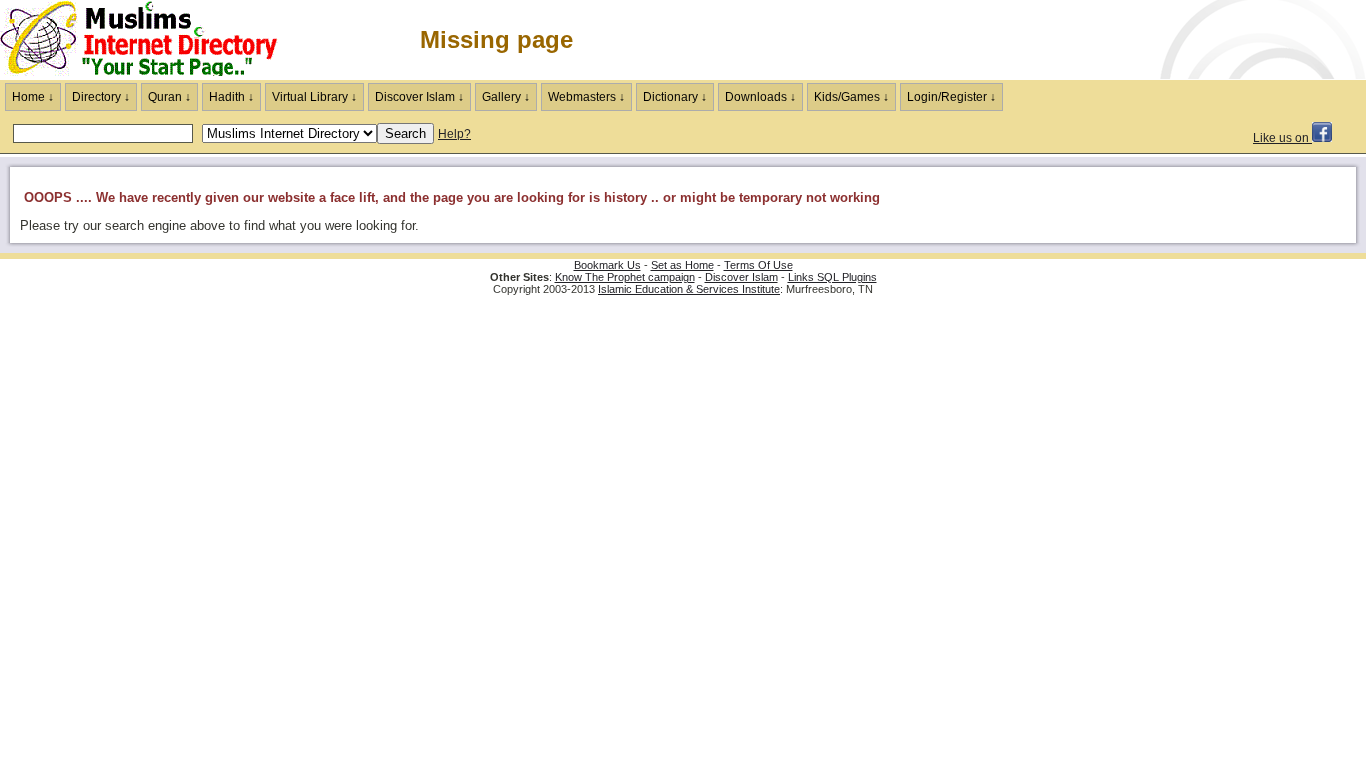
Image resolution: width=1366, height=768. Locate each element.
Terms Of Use (758, 265)
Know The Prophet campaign (625, 277)
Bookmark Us (607, 265)
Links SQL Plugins (832, 277)
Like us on (1282, 138)
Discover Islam (741, 277)
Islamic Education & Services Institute (689, 289)
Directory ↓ (101, 97)
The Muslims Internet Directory (150, 40)
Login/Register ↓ (951, 97)
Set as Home (682, 265)
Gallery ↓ (506, 97)
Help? (454, 134)
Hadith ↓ (231, 97)
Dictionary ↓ (675, 97)
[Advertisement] (1132, 40)
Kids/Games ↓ (851, 97)
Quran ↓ (169, 97)
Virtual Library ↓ (314, 97)
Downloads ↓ (760, 97)
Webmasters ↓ (586, 97)
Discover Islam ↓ (419, 97)
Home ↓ (33, 97)
